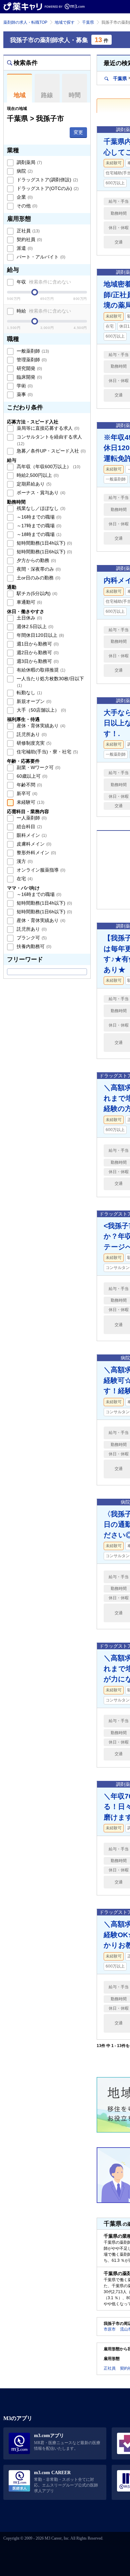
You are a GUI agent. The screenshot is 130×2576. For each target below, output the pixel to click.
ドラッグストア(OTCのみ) (47, 188)
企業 (24, 197)
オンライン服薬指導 (40, 870)
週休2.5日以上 (34, 626)
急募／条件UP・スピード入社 (50, 451)
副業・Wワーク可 (38, 767)
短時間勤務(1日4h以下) (44, 543)
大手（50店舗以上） (41, 710)
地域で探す (65, 22)
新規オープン (33, 701)
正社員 (27, 231)
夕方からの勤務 (36, 560)
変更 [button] (78, 132)
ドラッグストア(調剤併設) (47, 180)
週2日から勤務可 (37, 653)
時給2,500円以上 (37, 475)
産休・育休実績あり (40, 726)
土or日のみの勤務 (38, 578)
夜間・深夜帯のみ (38, 569)
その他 (26, 206)
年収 (43, 282)
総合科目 (29, 826)
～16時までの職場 (38, 517)
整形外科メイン (36, 853)
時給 (43, 311)
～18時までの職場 (38, 534)
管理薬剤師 (31, 360)
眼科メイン (31, 835)
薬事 (24, 394)
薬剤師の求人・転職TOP (25, 22)
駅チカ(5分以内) (36, 593)
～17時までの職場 (38, 526)
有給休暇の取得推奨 (40, 670)
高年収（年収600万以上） (48, 467)
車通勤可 (29, 602)
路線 (47, 95)
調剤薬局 (29, 162)
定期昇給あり (33, 484)
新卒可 (26, 793)
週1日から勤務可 (37, 644)
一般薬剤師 (32, 351)
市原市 (110, 2329)
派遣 (24, 248)
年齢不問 (29, 785)
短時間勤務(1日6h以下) (44, 552)
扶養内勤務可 (33, 946)
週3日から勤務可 (37, 661)
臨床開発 (29, 377)
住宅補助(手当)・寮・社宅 (47, 752)
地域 (20, 95)
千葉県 (88, 22)
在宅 (24, 879)
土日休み (29, 618)
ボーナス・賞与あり (40, 493)
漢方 (24, 861)
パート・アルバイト (40, 257)
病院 (24, 171)
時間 (75, 95)
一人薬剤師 (31, 818)
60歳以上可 (31, 776)
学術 (24, 386)
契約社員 (29, 239)
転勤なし (29, 693)
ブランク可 (31, 938)
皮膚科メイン (33, 844)
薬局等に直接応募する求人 (47, 428)
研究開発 (29, 368)
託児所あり (31, 734)
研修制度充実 (33, 743)
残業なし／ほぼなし (40, 508)
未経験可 (30, 802)
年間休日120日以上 (40, 635)
